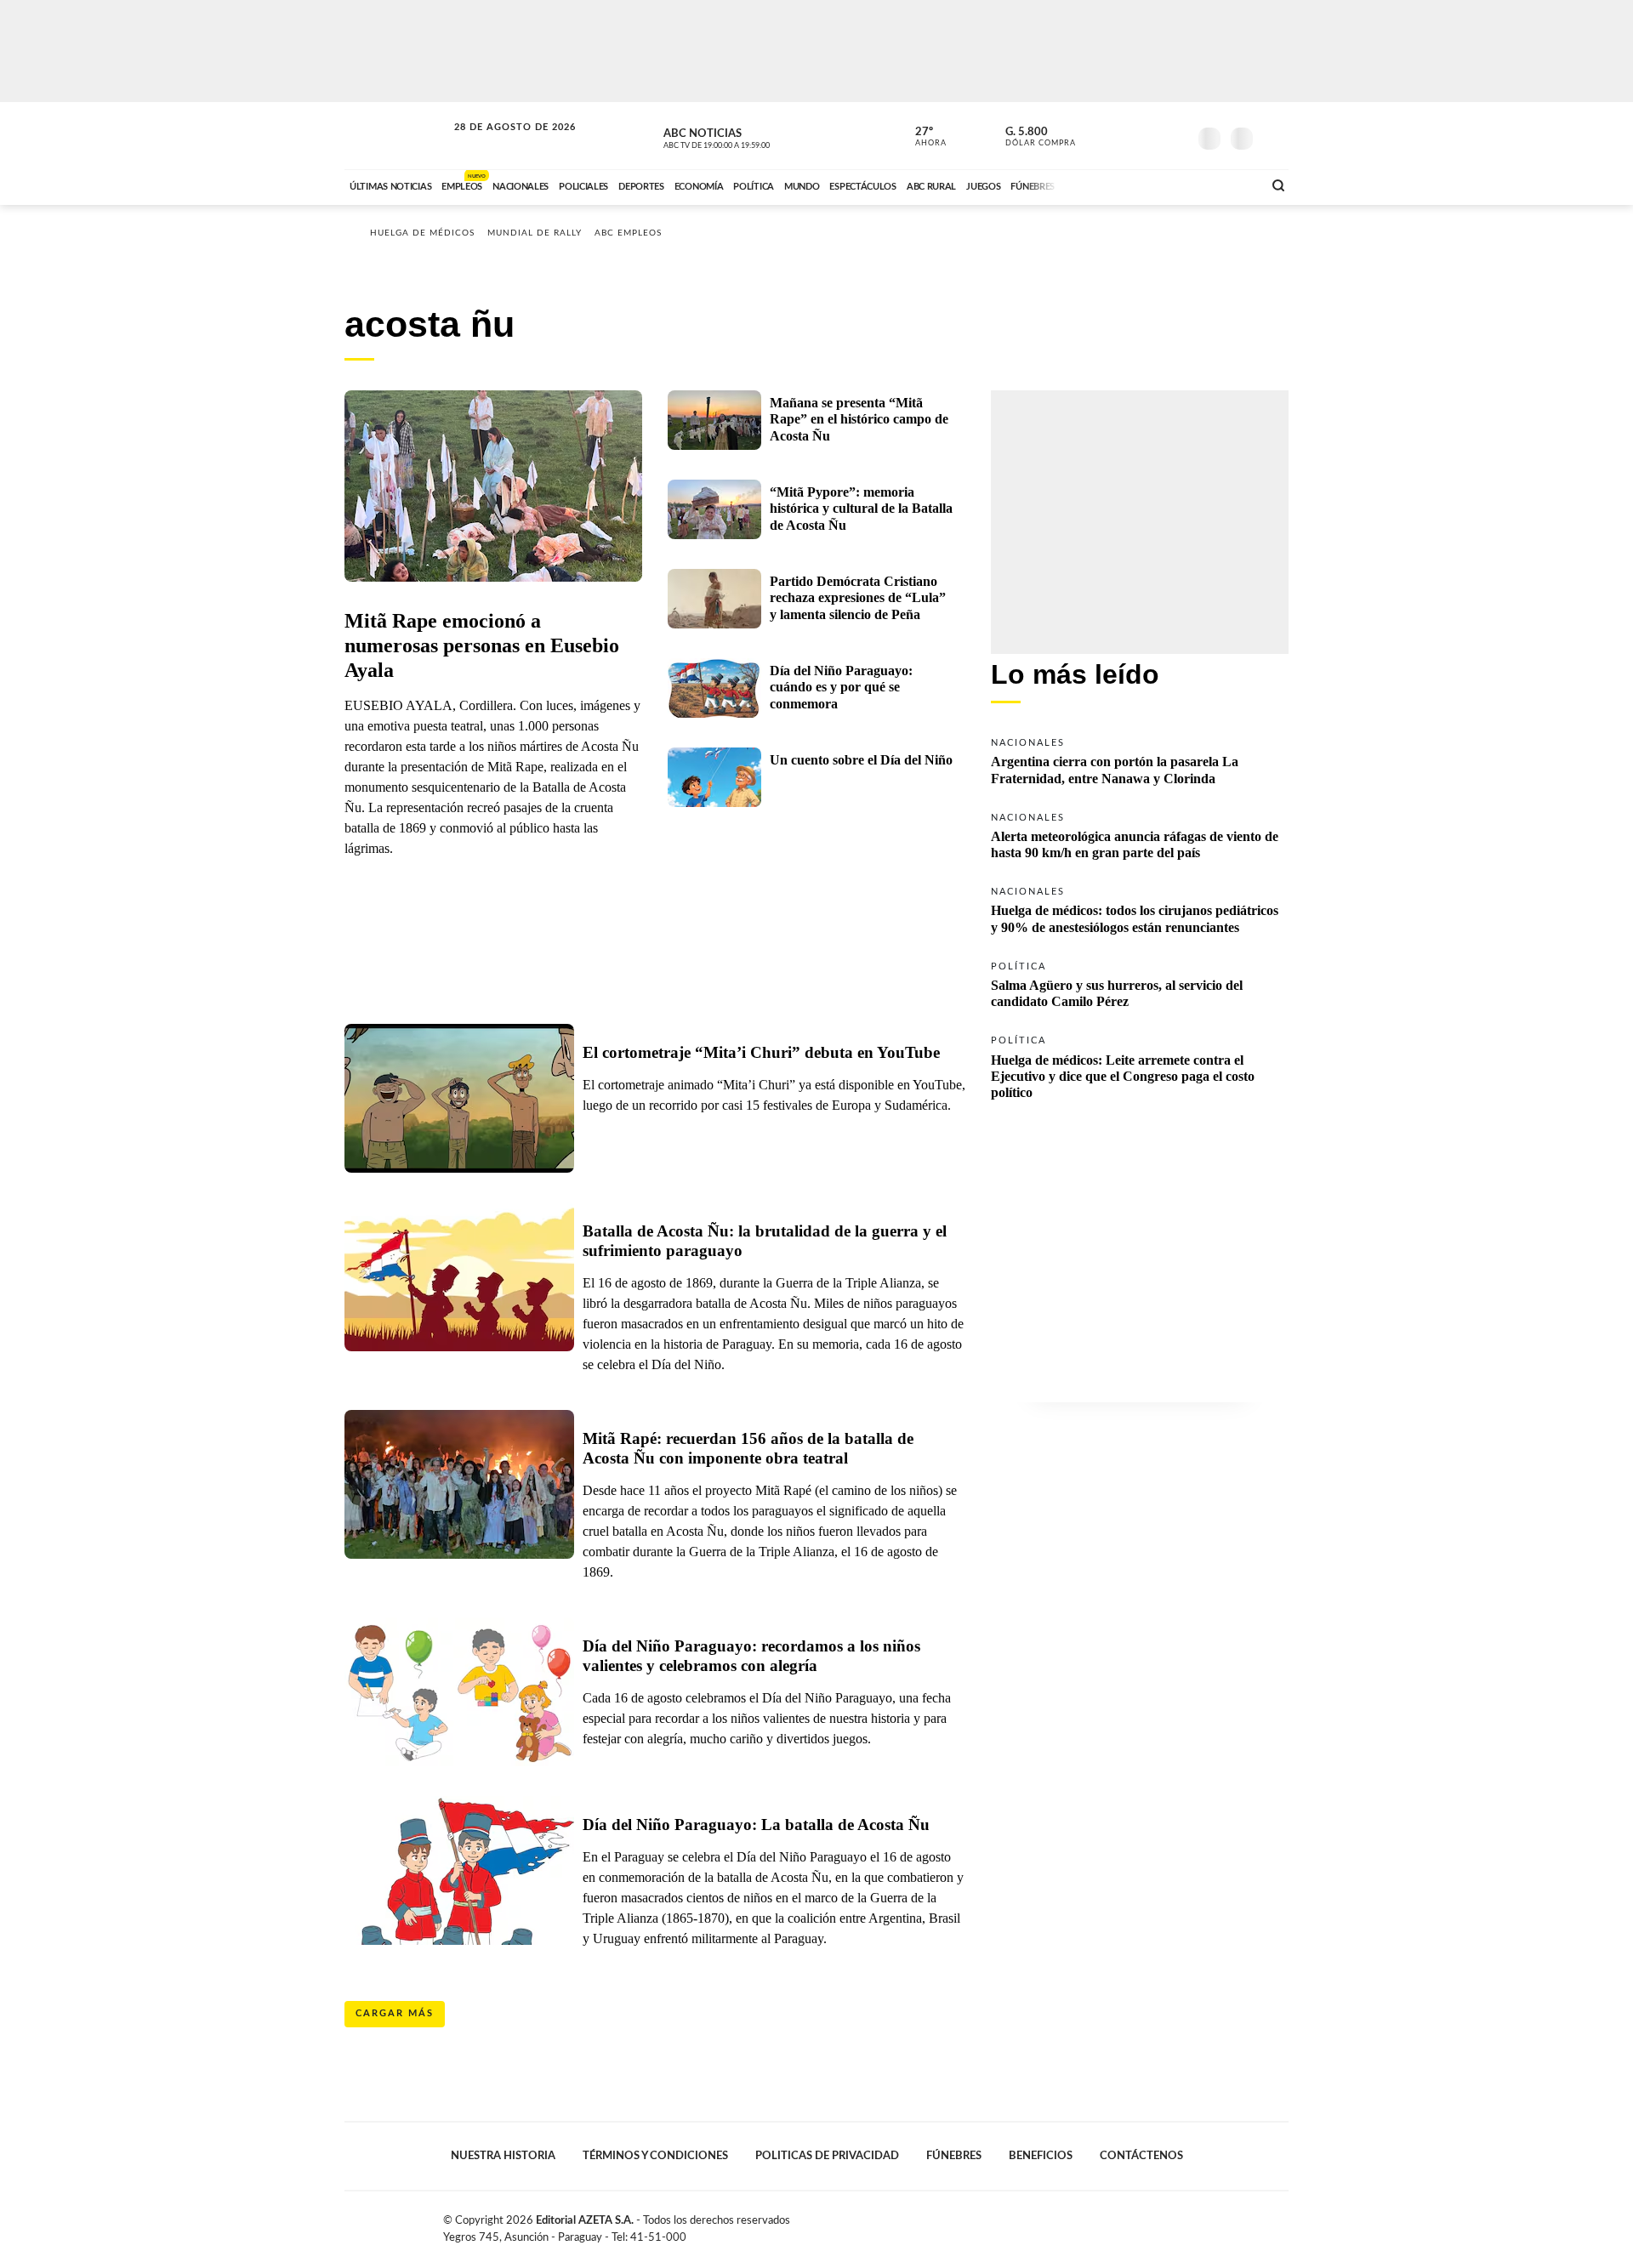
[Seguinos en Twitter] (1124, 135)
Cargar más (395, 2013)
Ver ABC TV (748, 136)
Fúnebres (954, 2156)
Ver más (1140, 760)
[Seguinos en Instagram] (1175, 135)
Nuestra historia (503, 2156)
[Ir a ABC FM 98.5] (1227, 185)
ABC (397, 136)
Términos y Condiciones (655, 2156)
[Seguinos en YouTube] (1149, 135)
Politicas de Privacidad (827, 2156)
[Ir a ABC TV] (1112, 185)
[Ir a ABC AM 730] (1159, 185)
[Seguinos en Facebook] (1098, 135)
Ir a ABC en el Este (499, 143)
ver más (921, 137)
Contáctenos (1141, 2156)
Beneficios (1041, 2156)
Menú (1274, 136)
